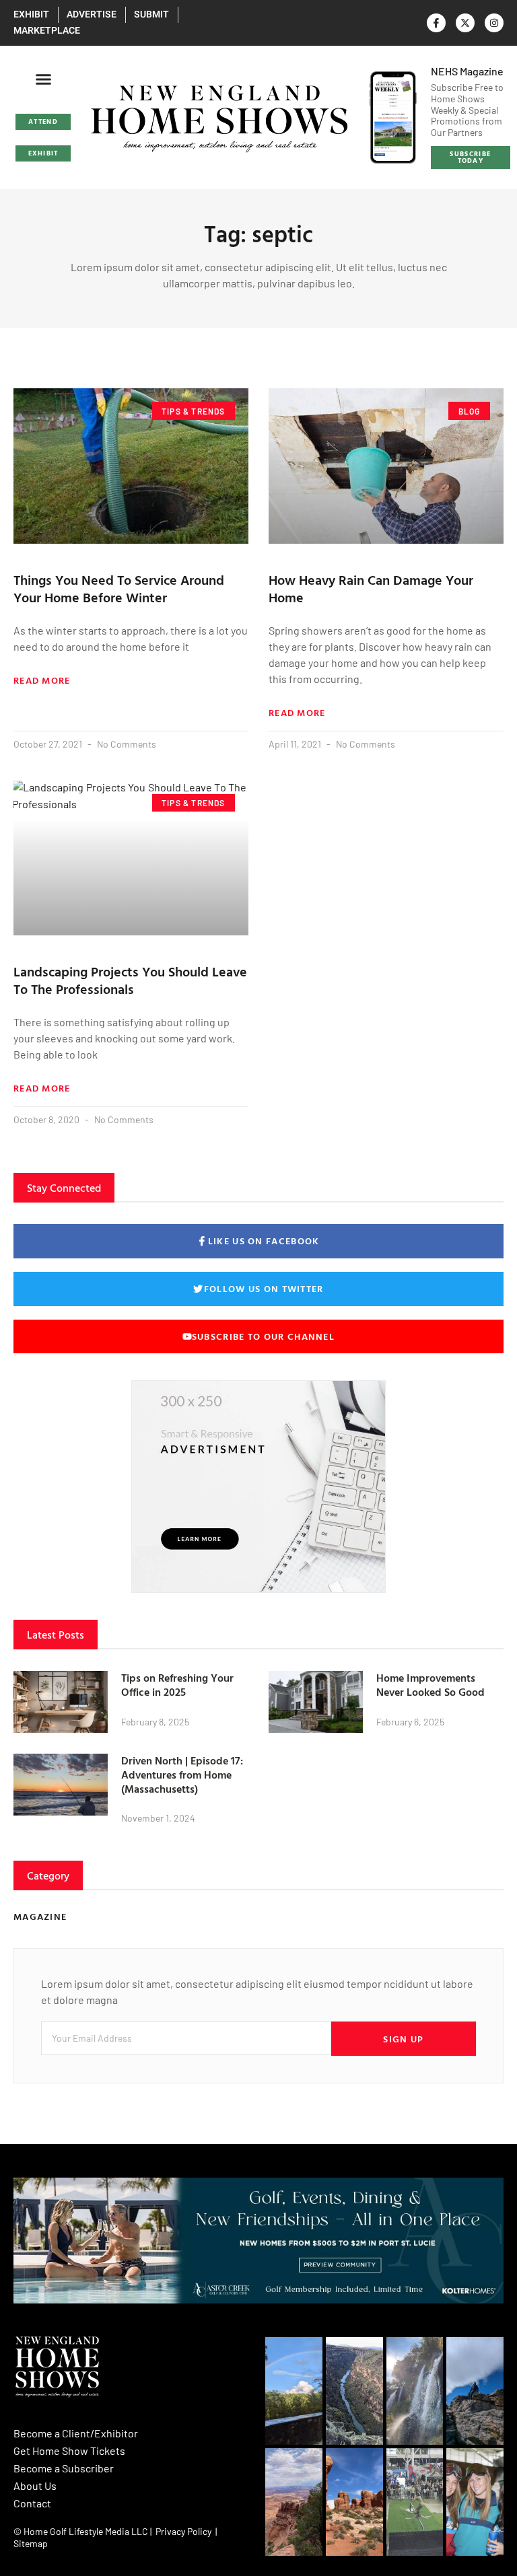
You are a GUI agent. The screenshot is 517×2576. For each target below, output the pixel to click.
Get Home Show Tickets (69, 2450)
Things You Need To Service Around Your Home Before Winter (119, 588)
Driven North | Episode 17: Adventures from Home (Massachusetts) (182, 1775)
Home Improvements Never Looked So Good (430, 1685)
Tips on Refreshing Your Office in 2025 (177, 1685)
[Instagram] (494, 23)
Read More (42, 680)
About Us (35, 2485)
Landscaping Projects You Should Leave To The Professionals (130, 980)
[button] (43, 79)
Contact (32, 2503)
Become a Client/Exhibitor (76, 2433)
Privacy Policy (183, 2531)
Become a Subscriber (64, 2468)
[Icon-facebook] (436, 23)
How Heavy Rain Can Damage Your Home (371, 588)
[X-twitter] (465, 23)
